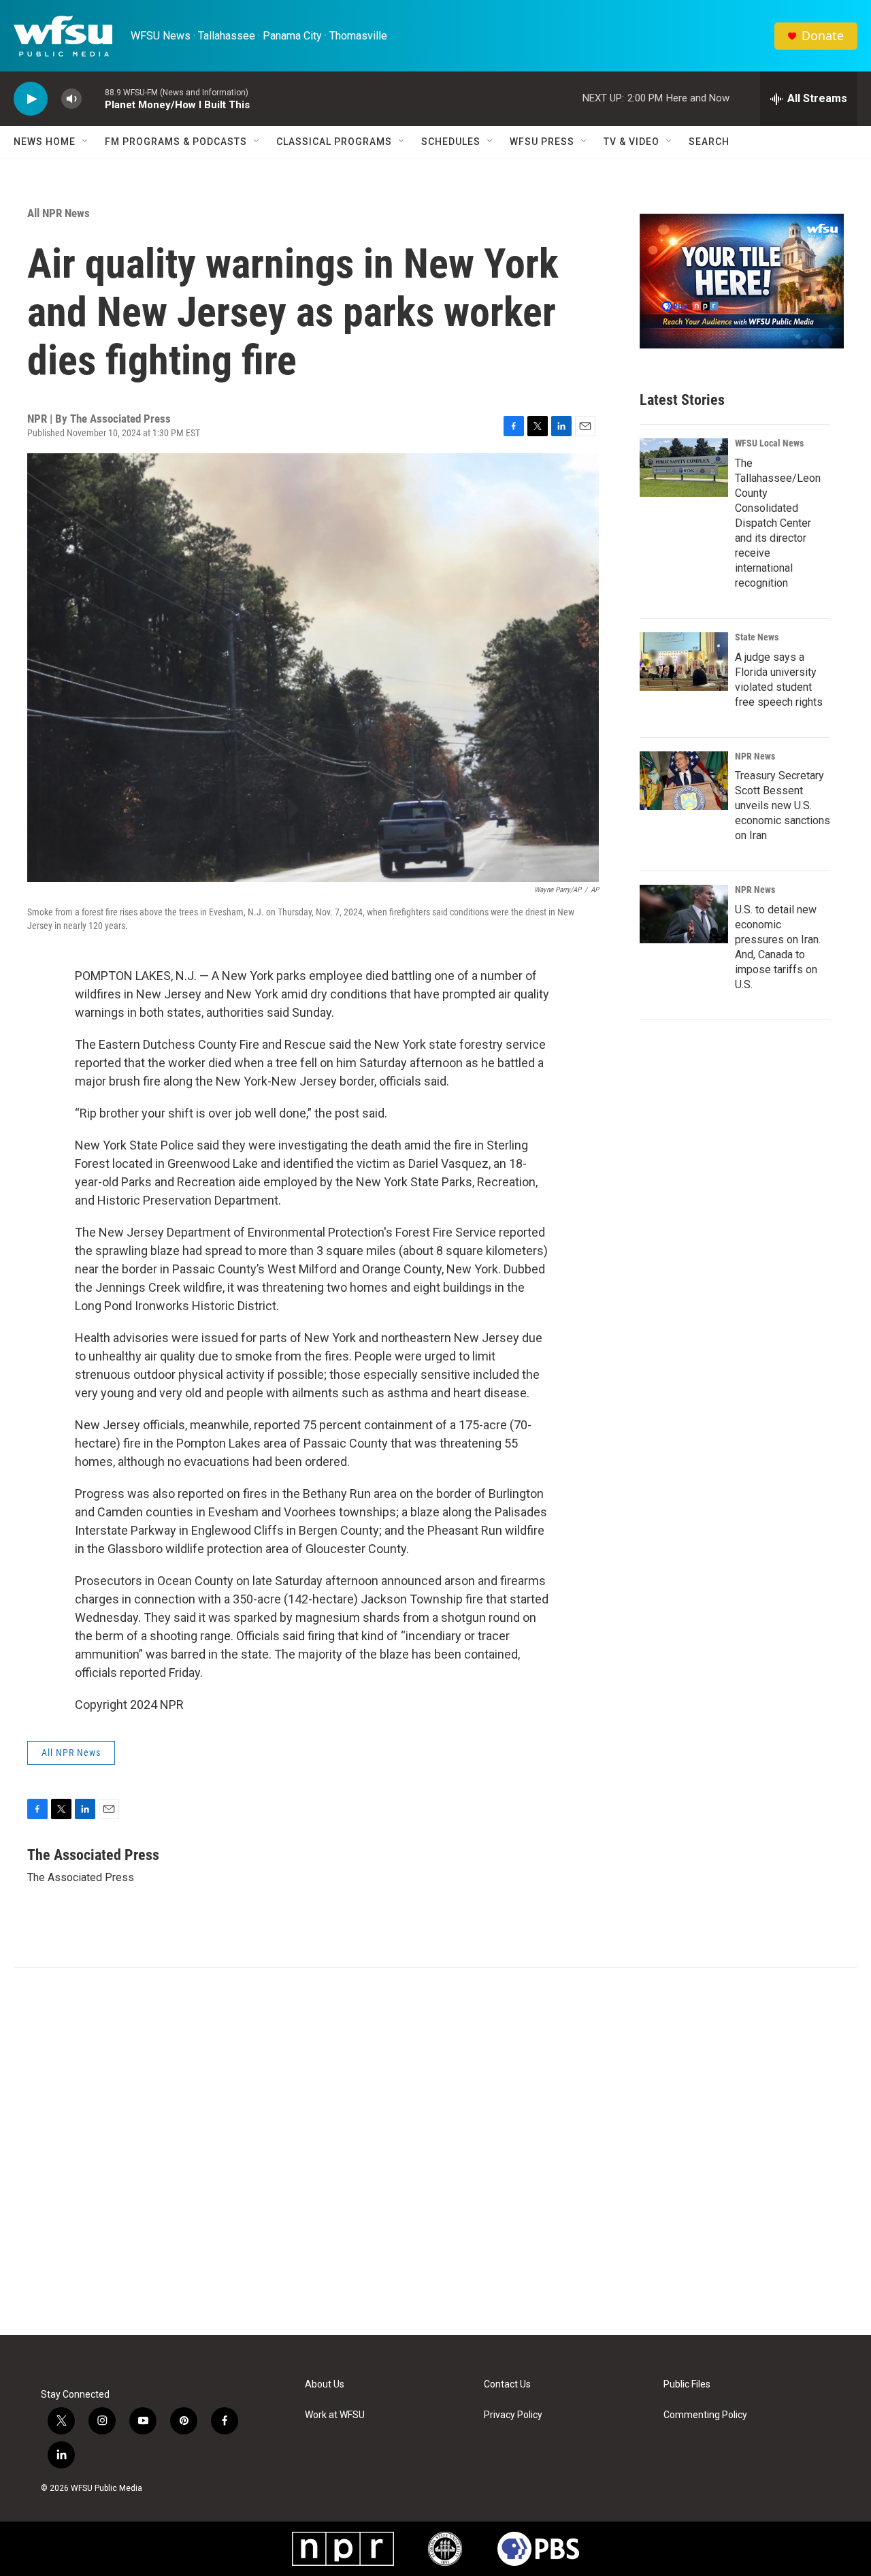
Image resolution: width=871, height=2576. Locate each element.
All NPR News (59, 213)
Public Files (687, 2384)
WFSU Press (542, 142)
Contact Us (507, 2384)
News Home (45, 142)
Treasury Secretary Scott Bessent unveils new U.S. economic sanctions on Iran (783, 805)
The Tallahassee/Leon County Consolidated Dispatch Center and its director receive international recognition (778, 523)
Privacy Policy (513, 2415)
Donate (823, 36)
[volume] (71, 99)
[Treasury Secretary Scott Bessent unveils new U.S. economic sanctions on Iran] (684, 781)
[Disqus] (435, 2151)
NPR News (755, 756)
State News (757, 637)
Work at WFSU (335, 2415)
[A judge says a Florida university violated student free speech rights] (684, 662)
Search (709, 142)
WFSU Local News (769, 443)
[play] (31, 99)
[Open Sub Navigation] (86, 142)
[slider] (93, 98)
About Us (325, 2384)
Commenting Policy (705, 2415)
